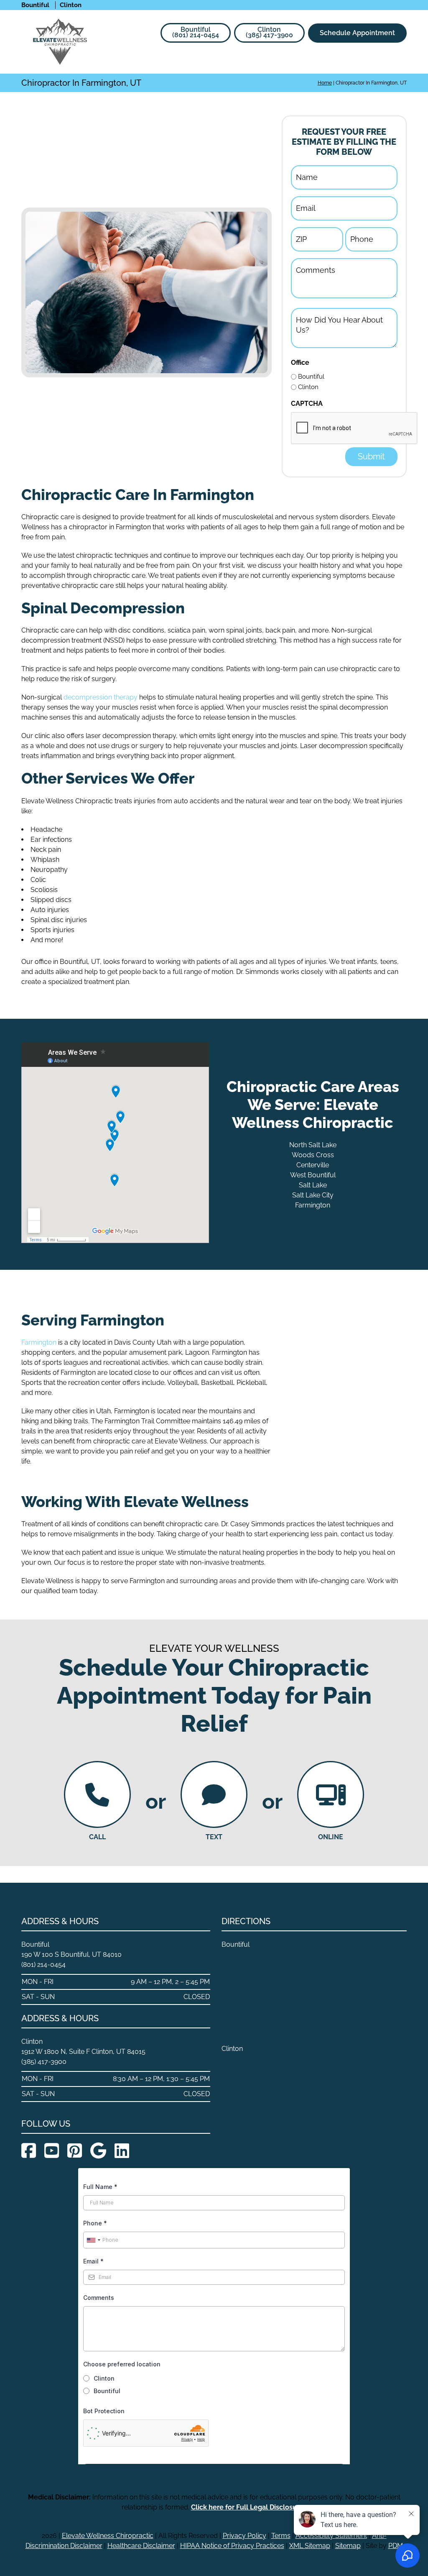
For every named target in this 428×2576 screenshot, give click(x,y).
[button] (401, 60)
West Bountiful (313, 1175)
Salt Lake (313, 1185)
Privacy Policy (245, 2536)
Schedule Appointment (357, 33)
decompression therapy (101, 697)
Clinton (308, 387)
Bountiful (311, 377)
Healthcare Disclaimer (141, 2546)
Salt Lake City (313, 1195)
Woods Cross (313, 1155)
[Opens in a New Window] (29, 2151)
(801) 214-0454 (196, 32)
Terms (281, 2536)
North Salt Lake (313, 1145)
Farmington (313, 1205)
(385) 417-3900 (269, 32)
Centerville (313, 1165)
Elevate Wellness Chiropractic (108, 2536)
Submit (371, 456)
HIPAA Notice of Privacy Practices (232, 2546)
